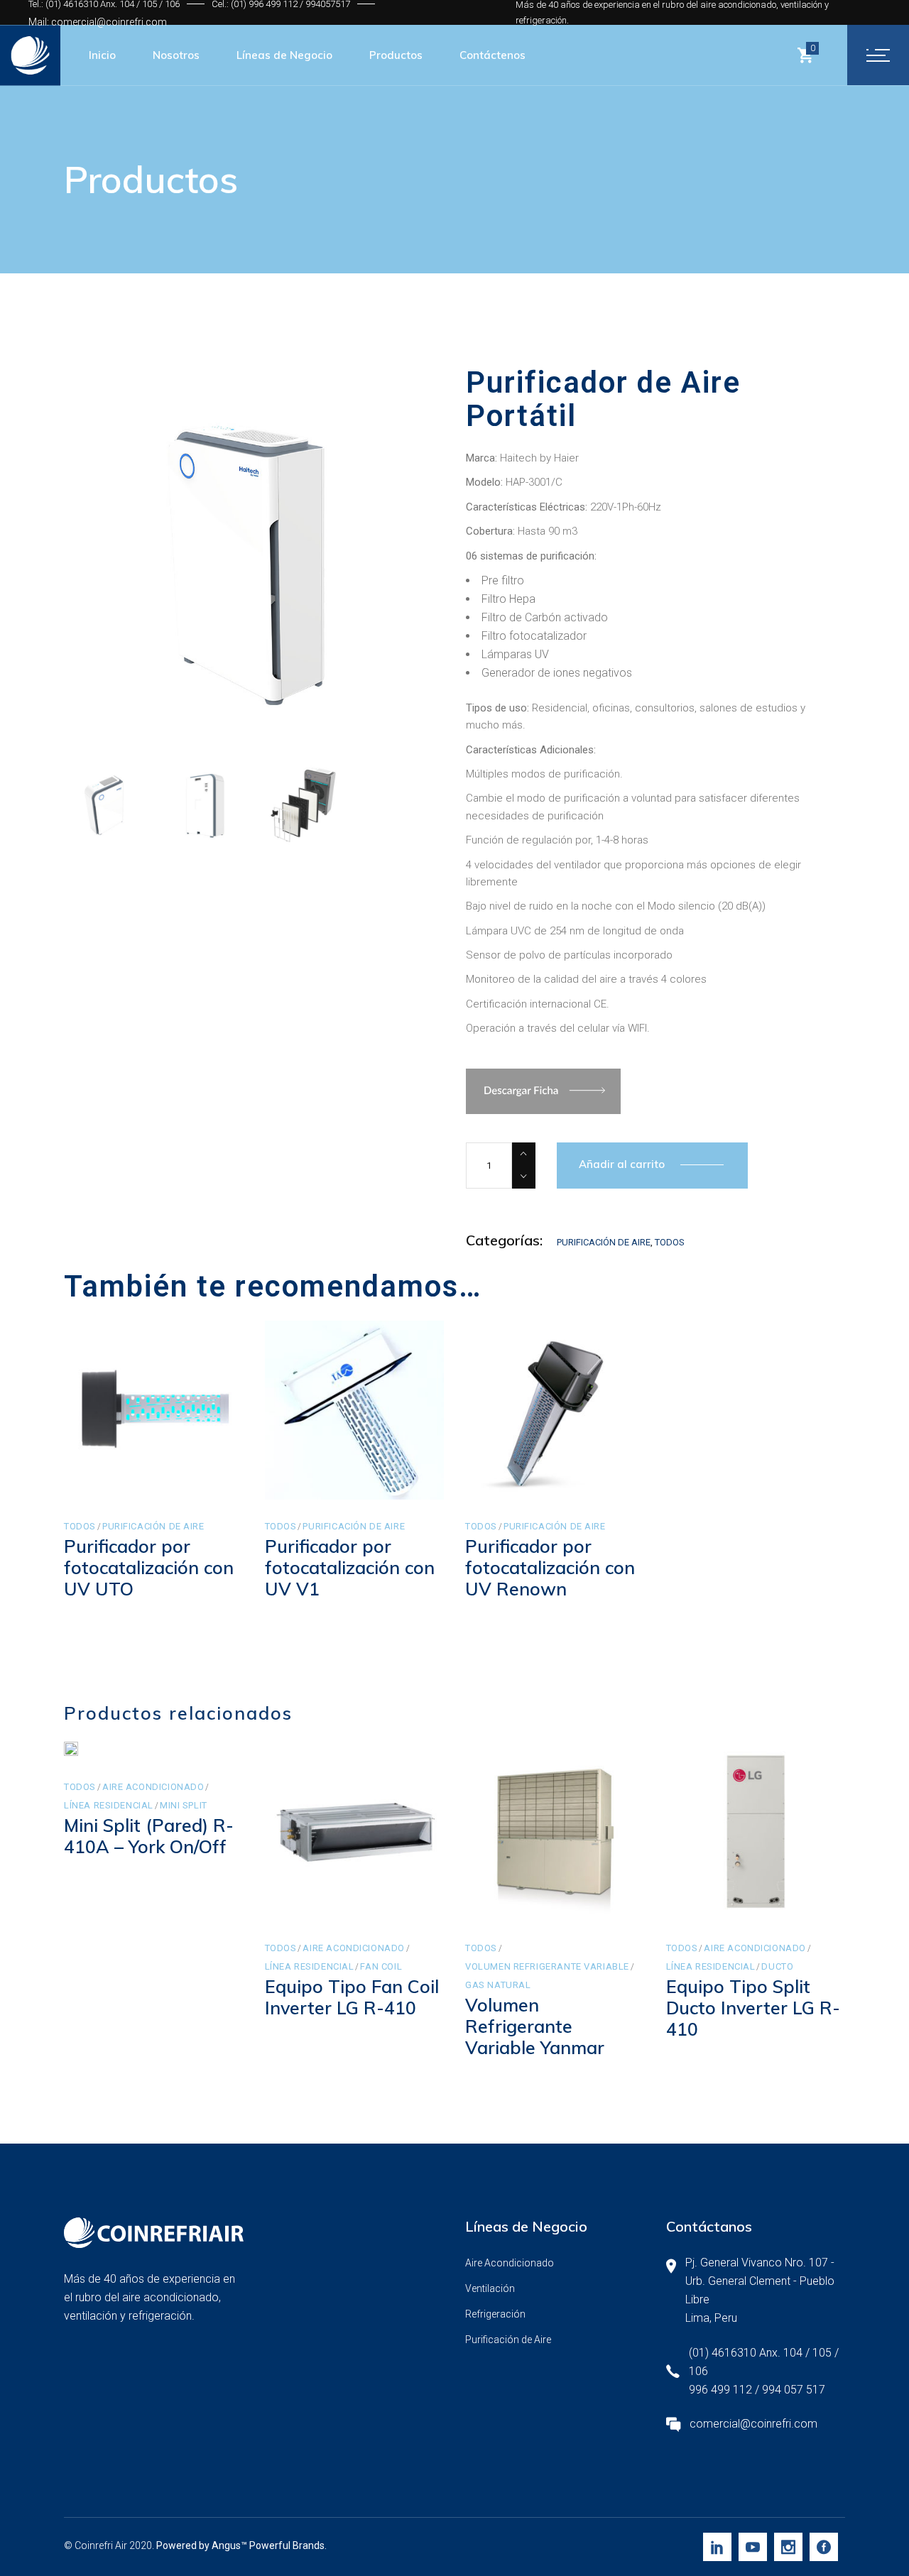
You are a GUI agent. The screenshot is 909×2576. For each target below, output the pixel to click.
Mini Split (184, 1805)
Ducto (777, 1966)
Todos (670, 1242)
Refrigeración (495, 2314)
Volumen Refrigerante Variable (547, 1966)
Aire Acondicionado (153, 1787)
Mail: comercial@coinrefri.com (98, 22)
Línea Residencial (109, 1805)
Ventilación (490, 2288)
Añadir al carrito (622, 1164)
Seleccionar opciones (356, 1890)
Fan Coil (381, 1966)
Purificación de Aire (604, 1242)
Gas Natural (498, 1985)
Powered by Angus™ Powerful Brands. (241, 2545)
